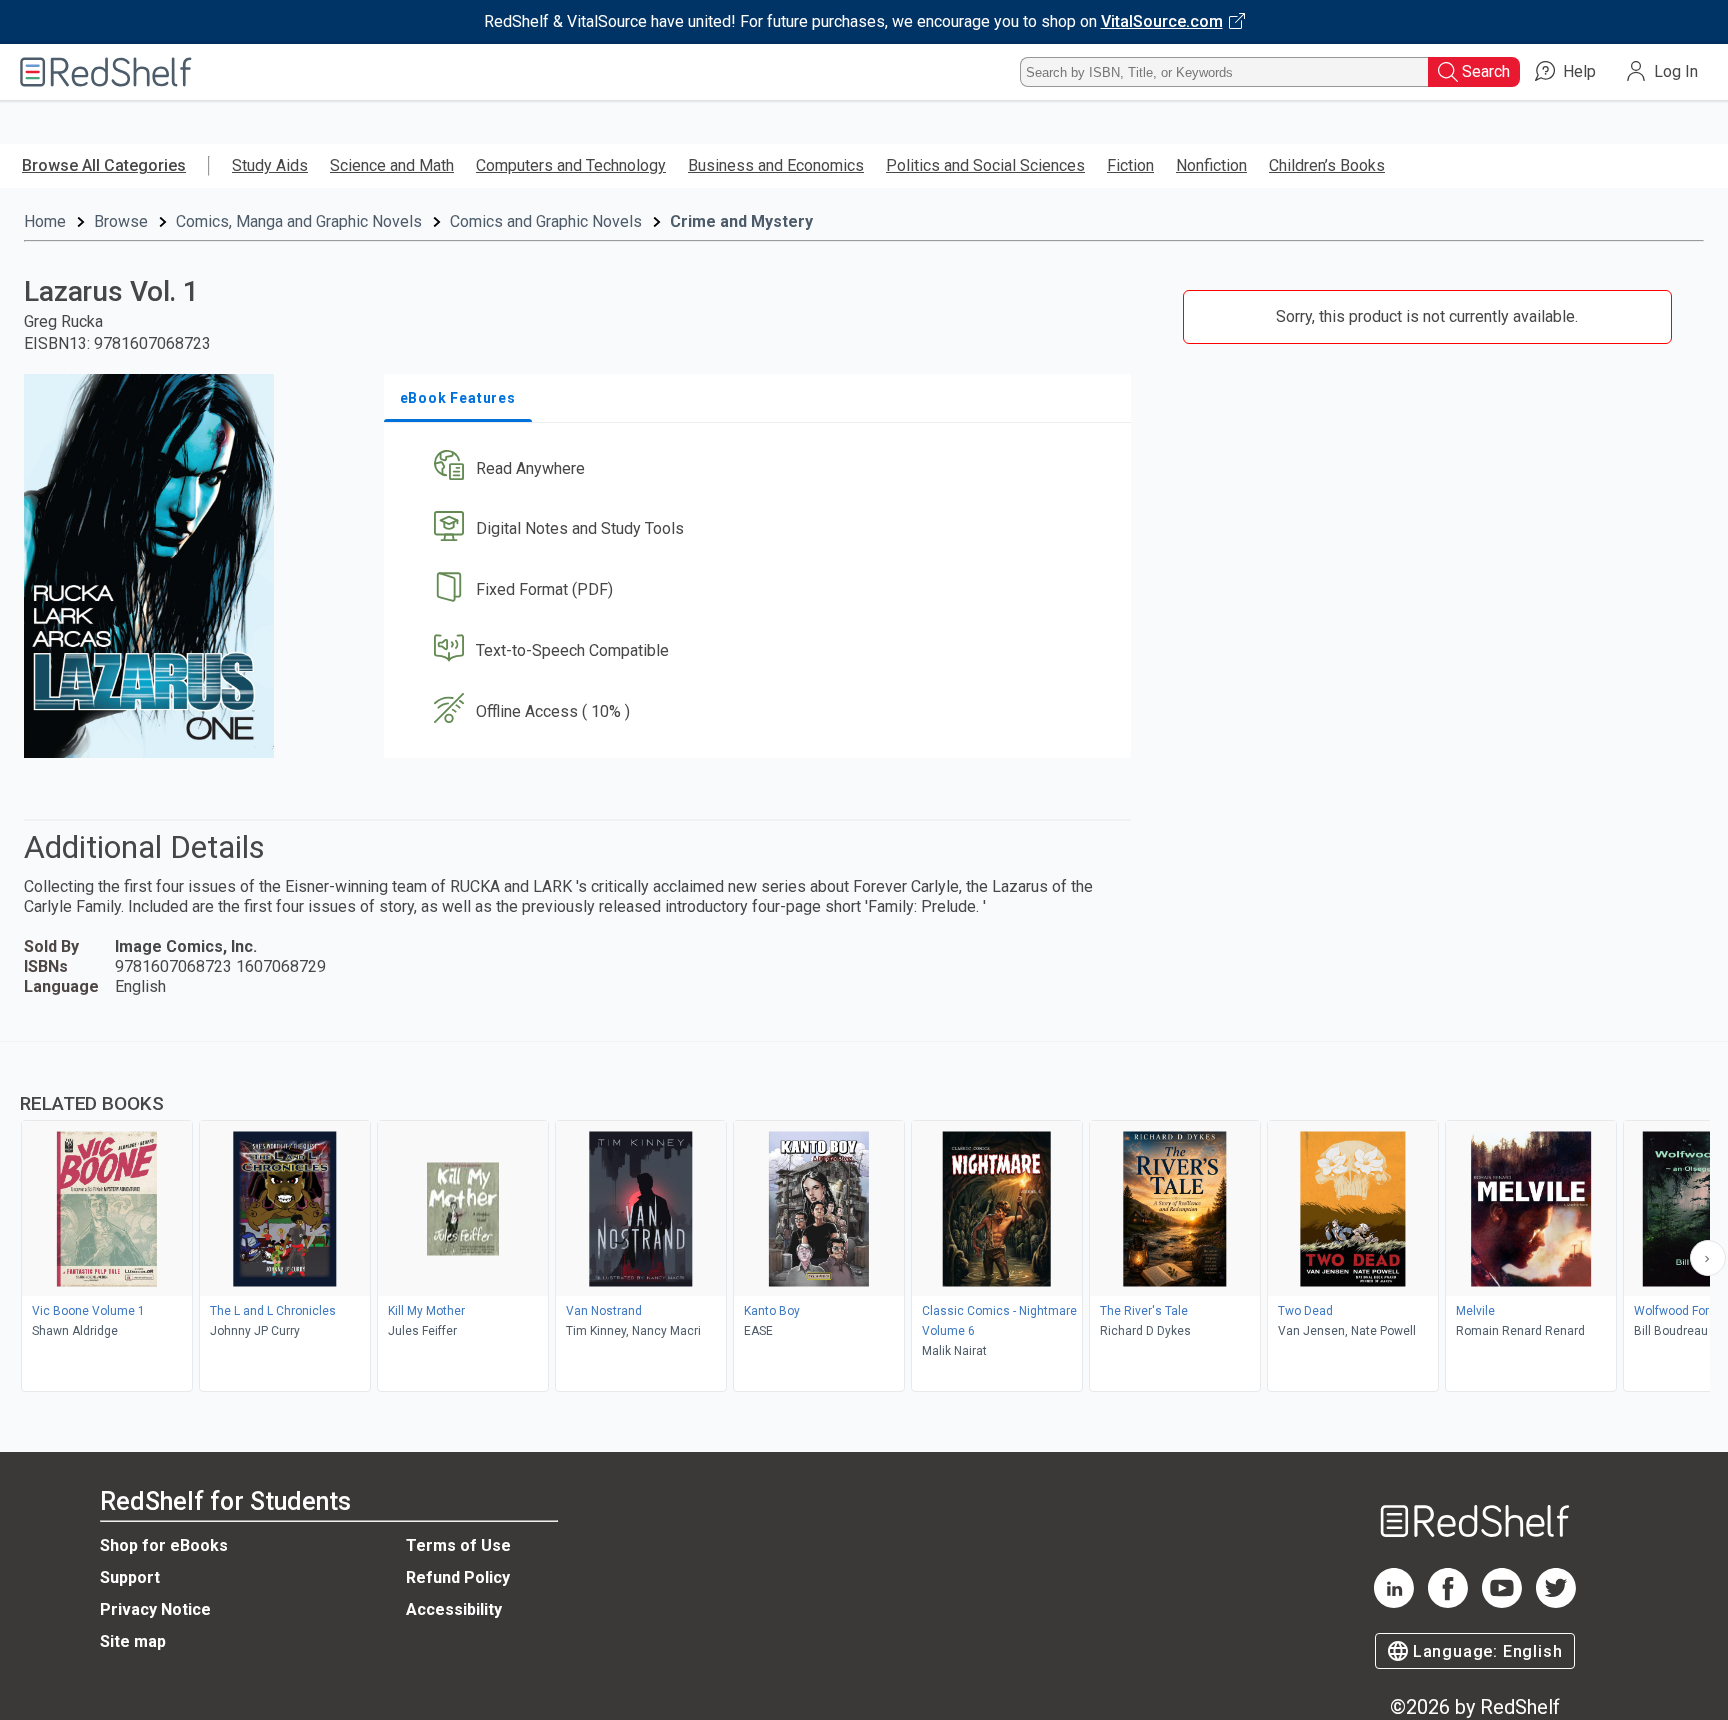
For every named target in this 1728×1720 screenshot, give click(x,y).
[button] (761, 468)
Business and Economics (776, 165)
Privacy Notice (155, 1609)
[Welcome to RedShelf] (106, 72)
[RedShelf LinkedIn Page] (1394, 1602)
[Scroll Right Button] (1708, 1258)
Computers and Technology (571, 165)
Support (130, 1577)
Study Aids (270, 165)
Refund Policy (458, 1577)
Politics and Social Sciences (985, 165)
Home (45, 221)
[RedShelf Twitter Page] (1556, 1602)
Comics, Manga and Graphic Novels (299, 221)
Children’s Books (1327, 165)
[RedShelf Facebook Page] (1448, 1602)
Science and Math (392, 165)
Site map (133, 1641)
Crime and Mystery (741, 221)
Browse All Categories (104, 165)
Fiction (1130, 165)
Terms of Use (458, 1545)
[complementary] (864, 1219)
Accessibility (454, 1609)
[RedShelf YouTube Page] (1502, 1602)
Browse (121, 221)
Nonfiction (1211, 165)
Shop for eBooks (164, 1545)
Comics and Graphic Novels (546, 221)
